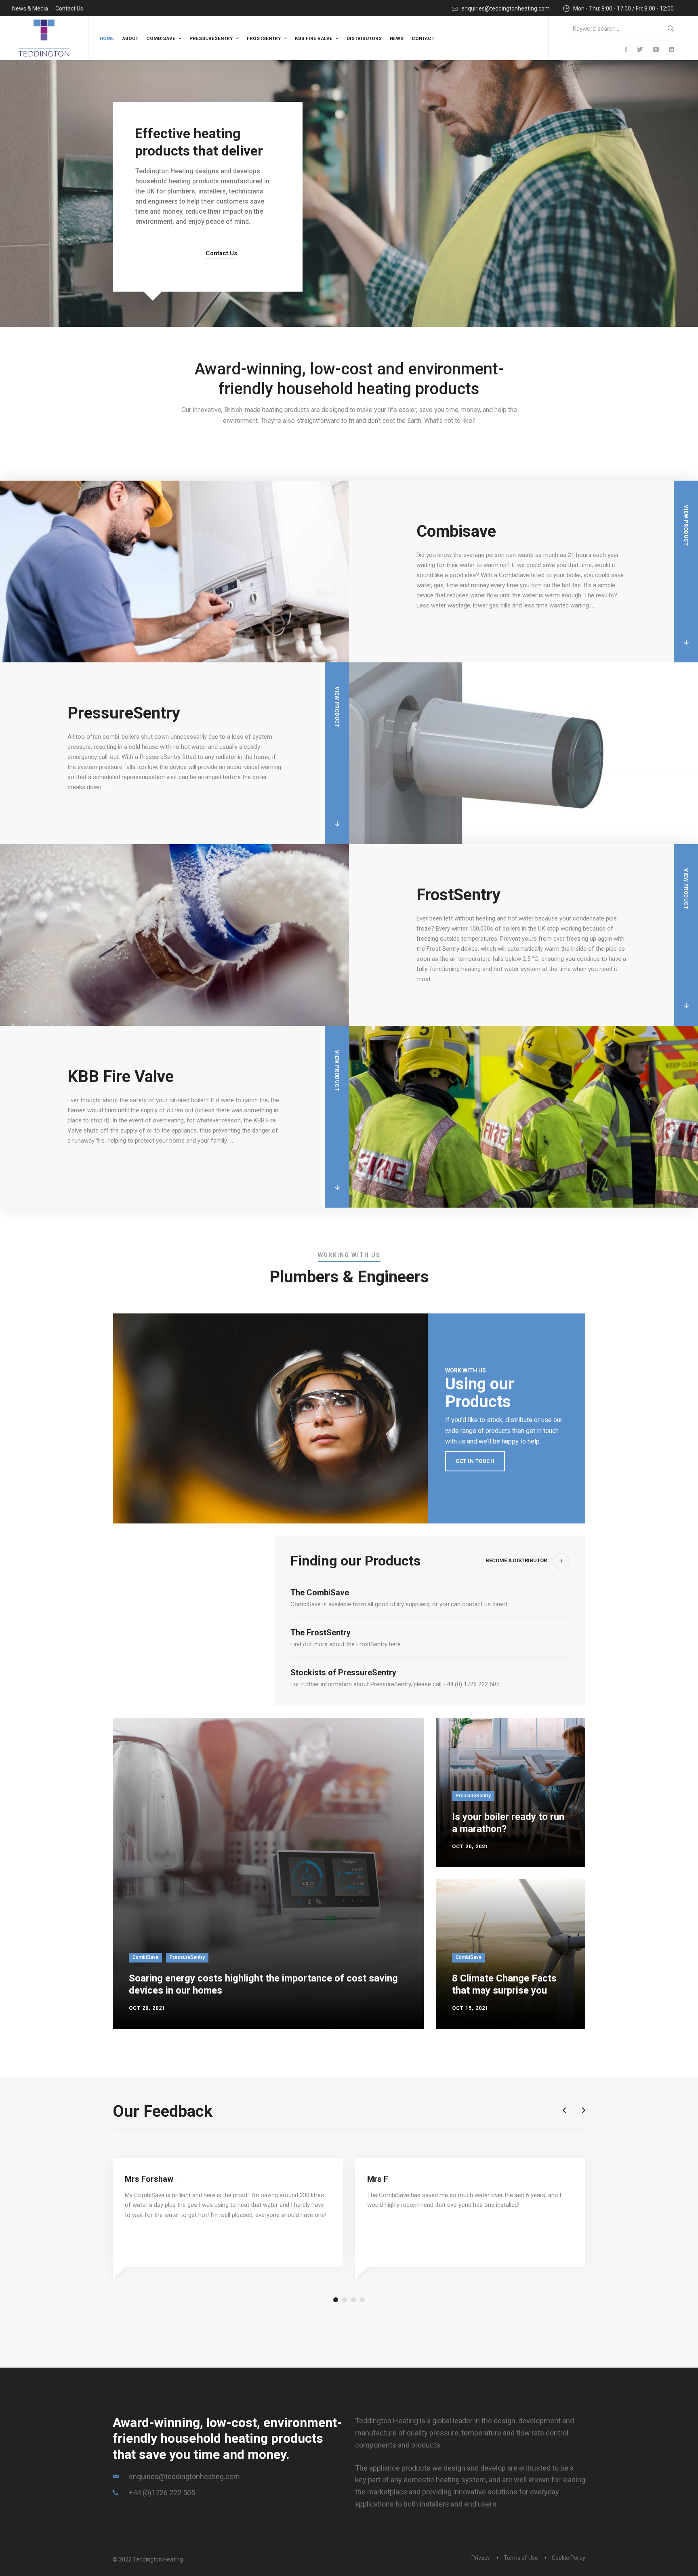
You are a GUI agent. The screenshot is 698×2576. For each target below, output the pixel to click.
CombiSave (145, 1957)
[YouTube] (656, 50)
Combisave (456, 531)
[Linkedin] (671, 50)
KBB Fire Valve (121, 1077)
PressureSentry (124, 713)
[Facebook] (626, 50)
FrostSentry (458, 895)
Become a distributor (516, 1560)
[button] (564, 2111)
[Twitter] (640, 50)
